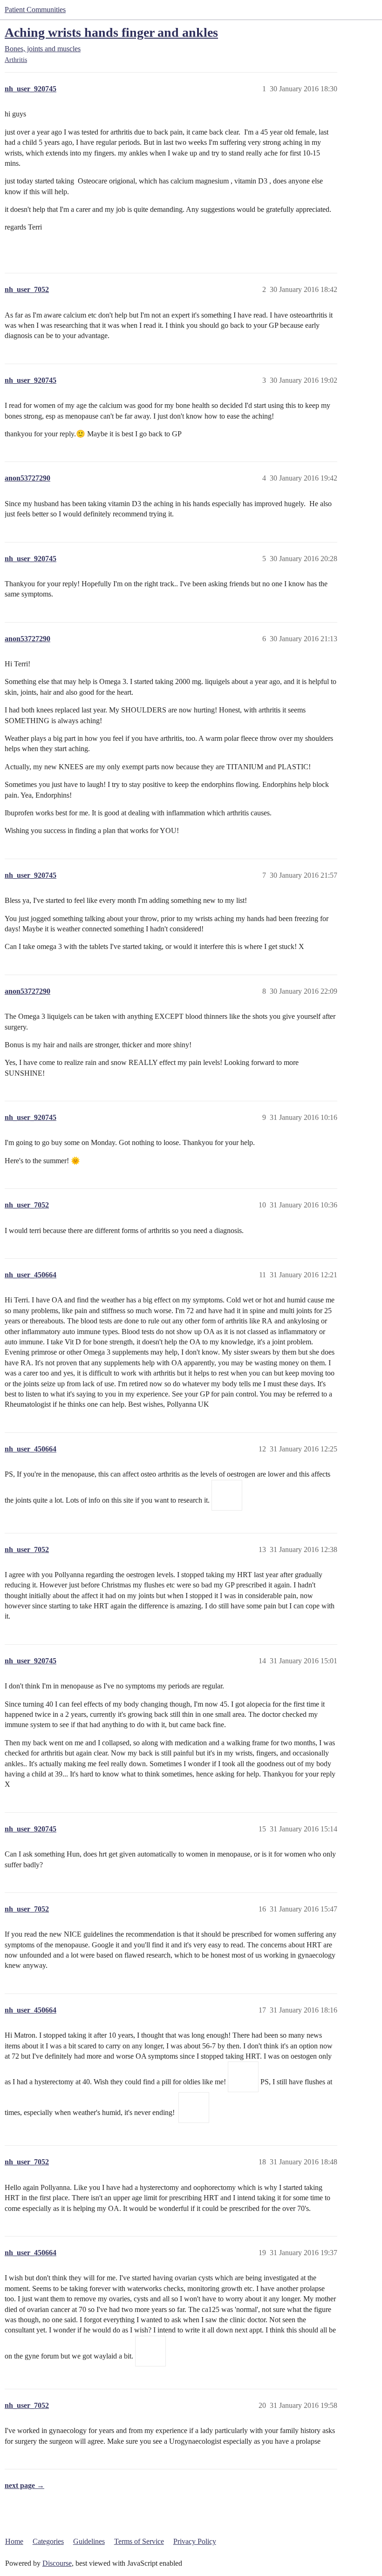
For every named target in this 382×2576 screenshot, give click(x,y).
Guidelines (89, 2541)
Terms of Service (139, 2541)
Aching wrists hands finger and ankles (111, 32)
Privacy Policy (195, 2541)
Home (14, 2541)
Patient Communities (35, 10)
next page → (24, 2485)
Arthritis (16, 60)
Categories (48, 2541)
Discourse (57, 2563)
